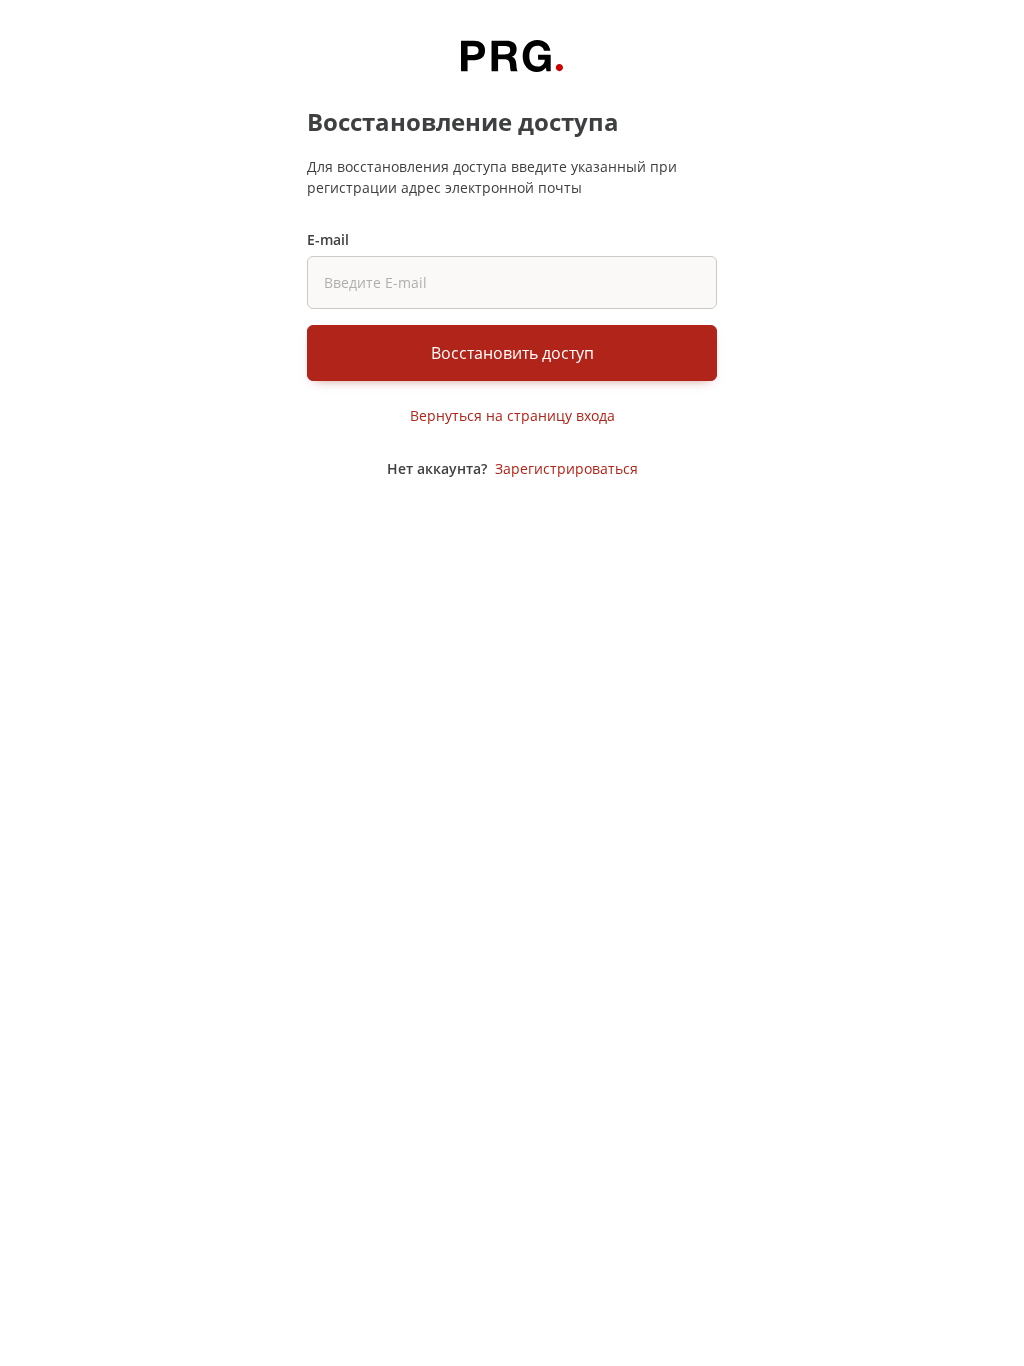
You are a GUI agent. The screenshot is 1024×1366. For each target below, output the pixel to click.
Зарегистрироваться (566, 468)
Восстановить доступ (512, 353)
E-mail (328, 239)
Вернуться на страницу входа (512, 415)
